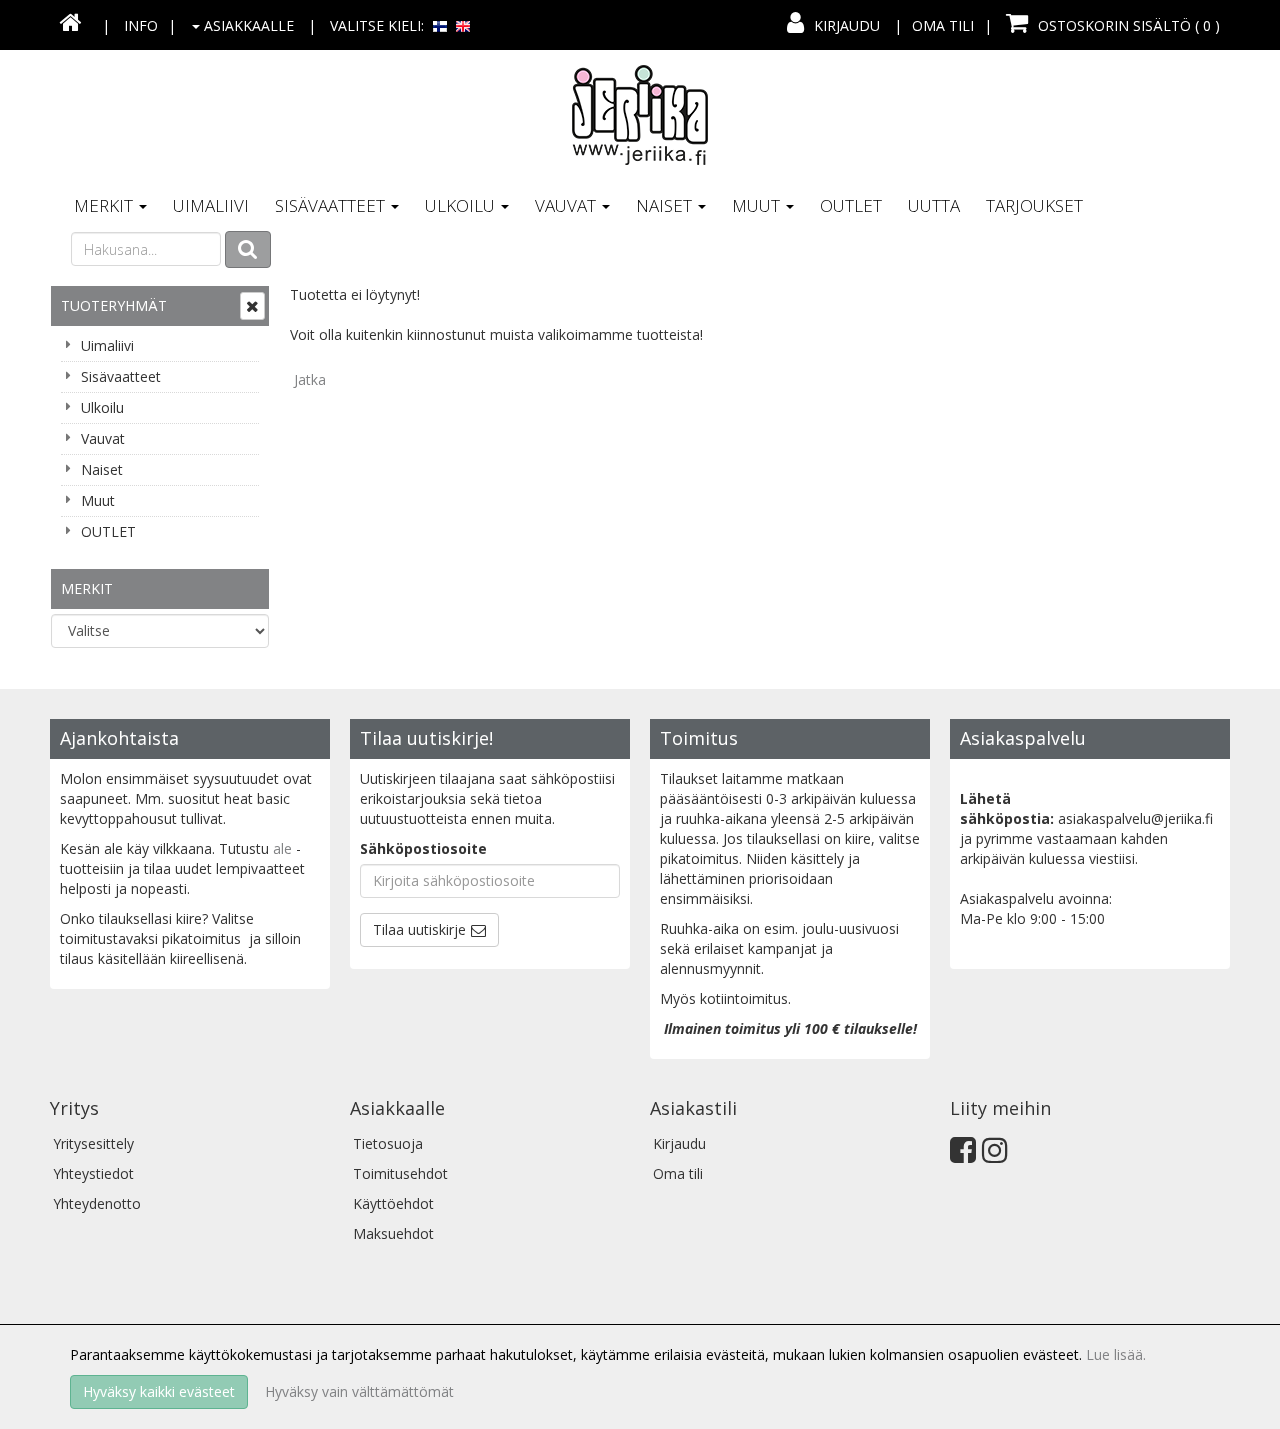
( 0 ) (1129, 25)
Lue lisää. (1116, 1354)
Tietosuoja (388, 1143)
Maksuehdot (393, 1233)
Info (141, 25)
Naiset (666, 205)
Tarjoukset (1034, 205)
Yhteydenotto (97, 1203)
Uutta (934, 205)
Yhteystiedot (93, 1173)
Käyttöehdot (393, 1203)
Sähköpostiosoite (423, 848)
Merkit (105, 205)
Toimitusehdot (400, 1173)
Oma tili (943, 25)
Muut (758, 205)
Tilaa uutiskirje (419, 929)
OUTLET (851, 205)
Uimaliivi (211, 205)
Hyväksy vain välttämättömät (359, 1391)
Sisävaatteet (332, 205)
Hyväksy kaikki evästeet (159, 1391)
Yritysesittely (93, 1143)
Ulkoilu (462, 205)
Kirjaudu (847, 25)
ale (282, 848)
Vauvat (567, 205)
